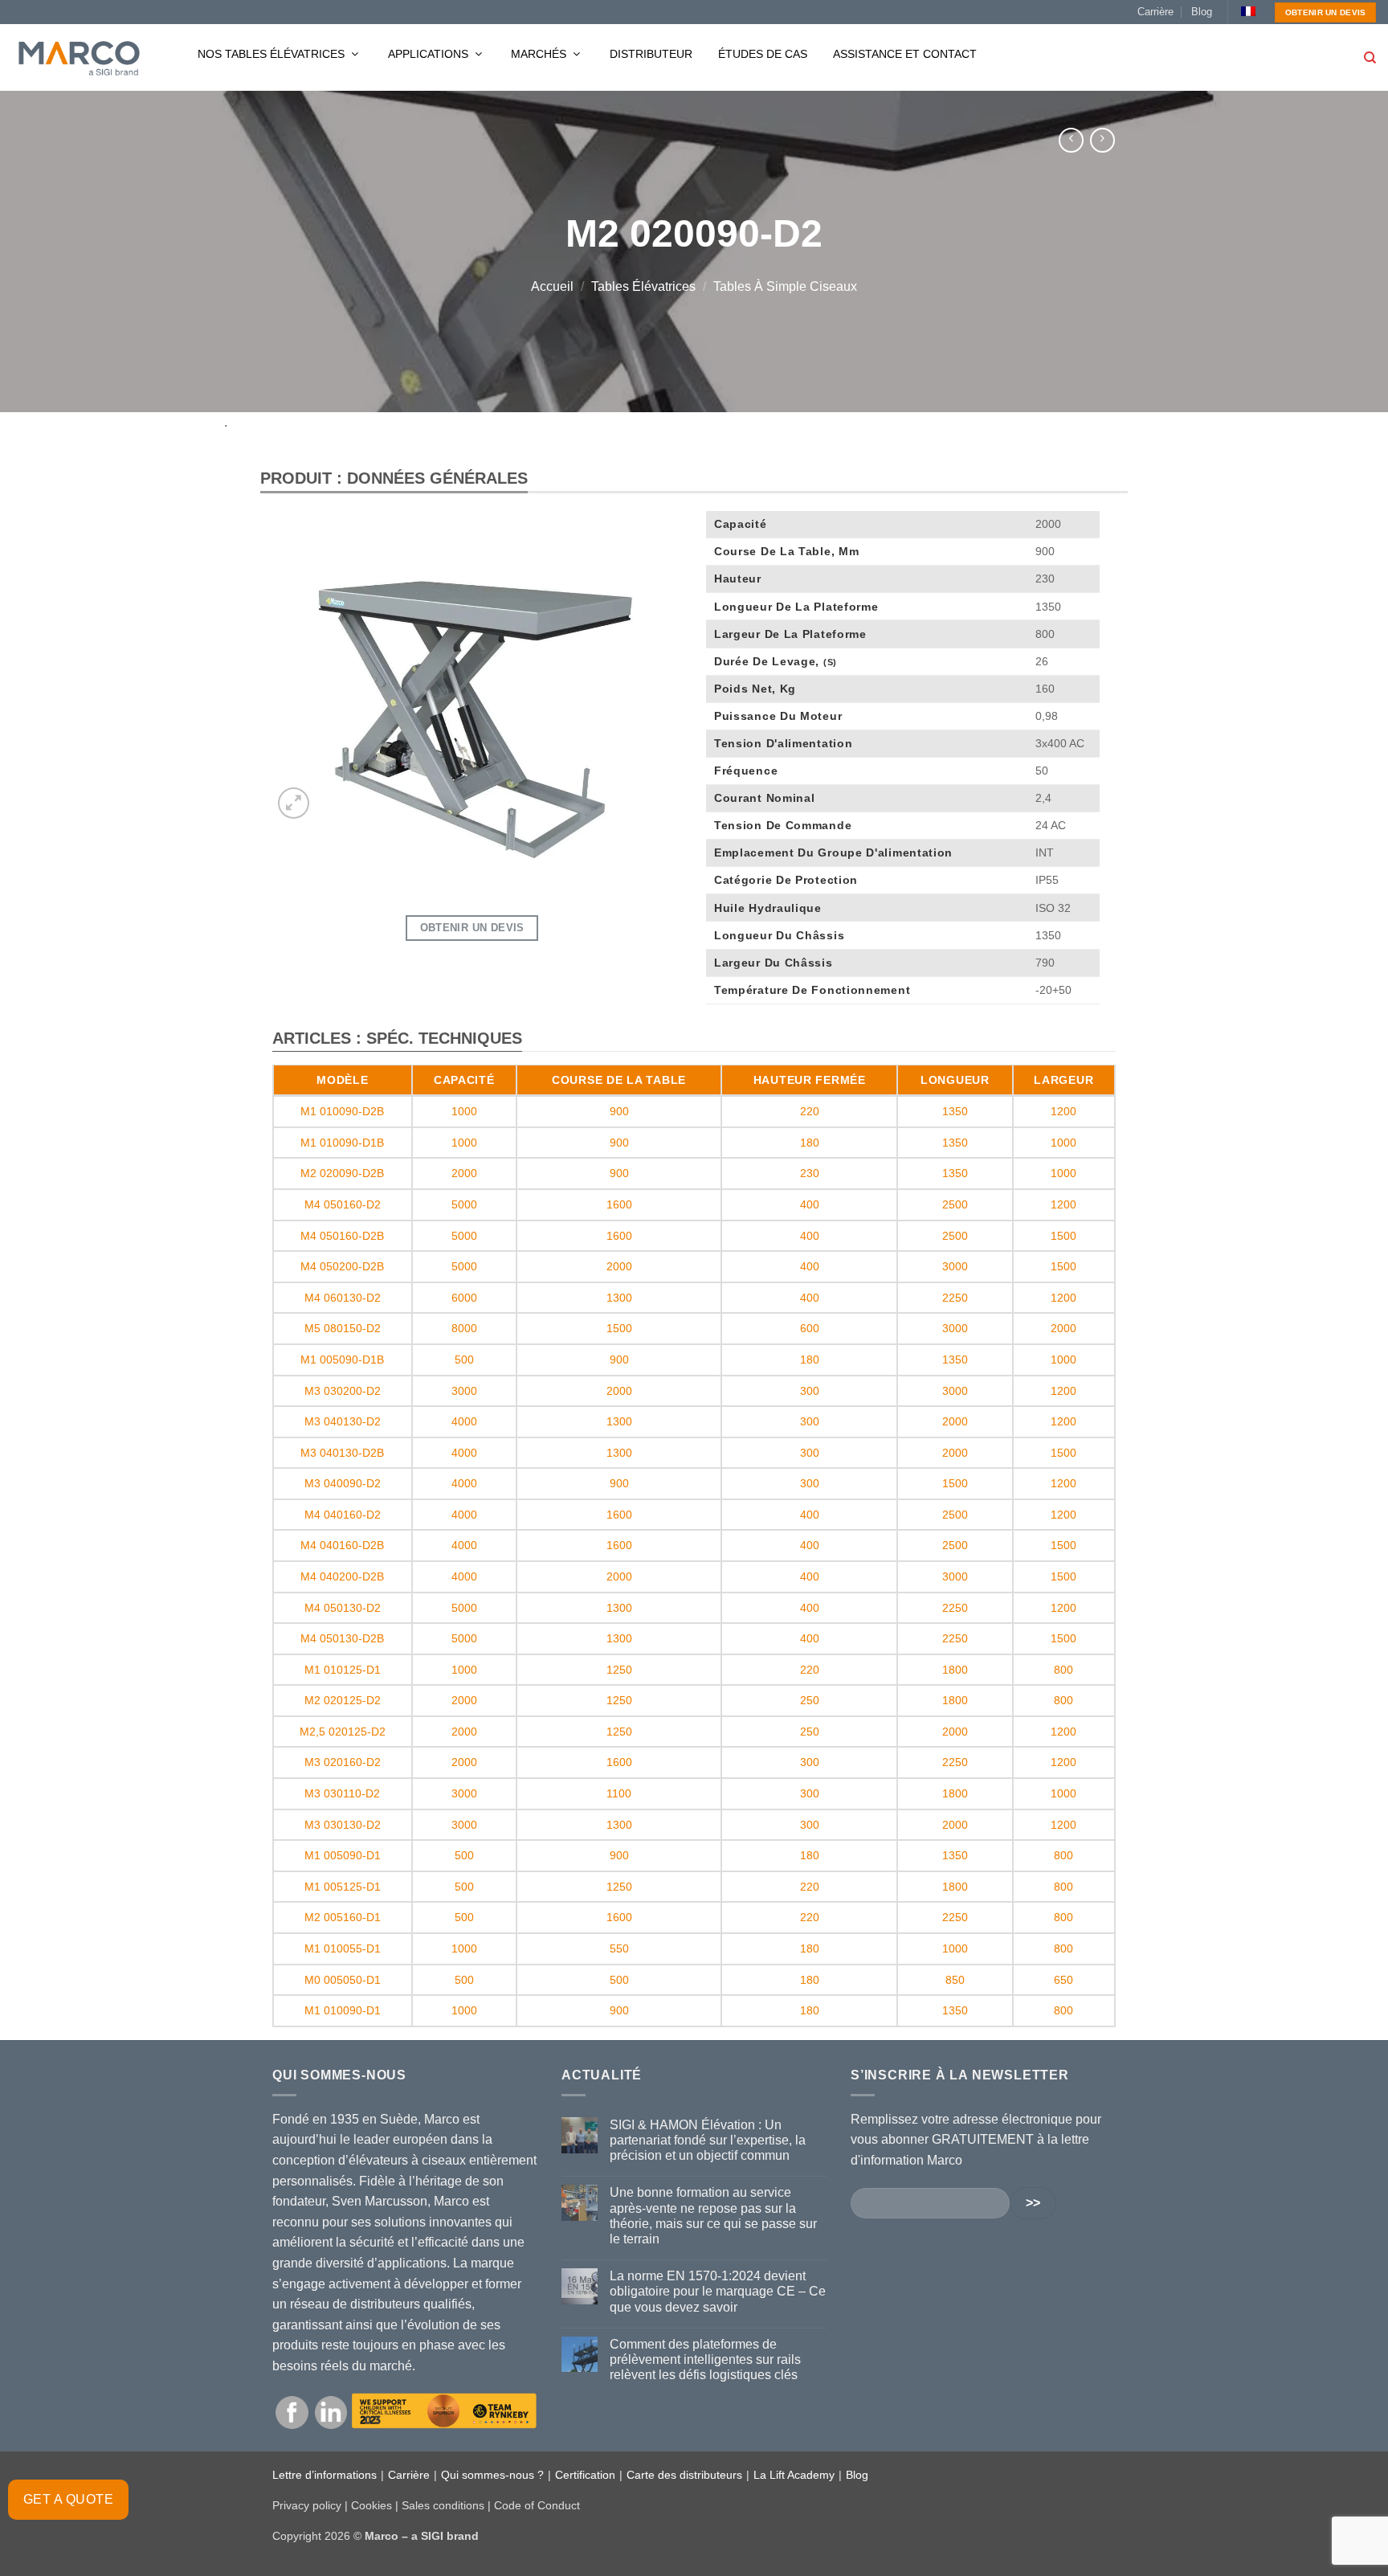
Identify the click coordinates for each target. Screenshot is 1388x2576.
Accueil (552, 286)
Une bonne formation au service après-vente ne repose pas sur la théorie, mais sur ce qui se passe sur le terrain (713, 2216)
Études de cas (763, 54)
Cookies (371, 2505)
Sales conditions (443, 2505)
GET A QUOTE (68, 2499)
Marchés (540, 54)
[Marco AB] (79, 58)
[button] (294, 803)
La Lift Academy (794, 2475)
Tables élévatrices (643, 286)
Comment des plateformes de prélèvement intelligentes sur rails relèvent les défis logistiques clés (705, 2359)
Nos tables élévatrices (273, 54)
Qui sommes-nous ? (492, 2475)
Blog (1202, 12)
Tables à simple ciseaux (785, 286)
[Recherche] (1370, 58)
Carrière (1155, 12)
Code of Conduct (537, 2505)
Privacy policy (307, 2505)
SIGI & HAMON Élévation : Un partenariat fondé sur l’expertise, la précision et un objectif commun (708, 2140)
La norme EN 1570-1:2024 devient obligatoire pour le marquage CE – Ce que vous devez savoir (718, 2291)
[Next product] (1071, 140)
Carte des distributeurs (684, 2475)
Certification (585, 2475)
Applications (430, 54)
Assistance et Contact (905, 54)
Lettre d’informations (325, 2475)
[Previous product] (1102, 140)
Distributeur (651, 54)
